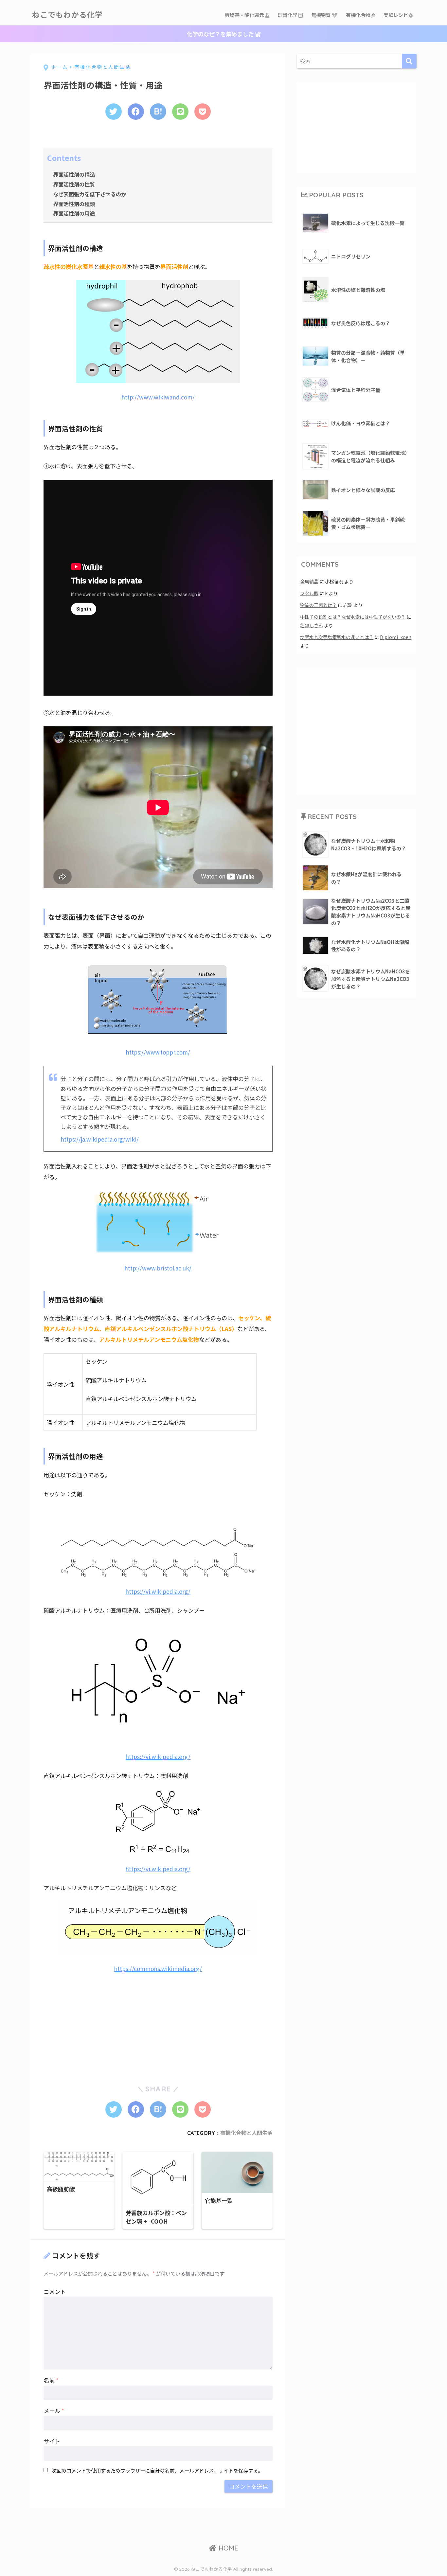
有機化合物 (359, 15)
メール (54, 2411)
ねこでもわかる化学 (67, 15)
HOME (227, 2548)
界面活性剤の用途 (74, 213)
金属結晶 (309, 581)
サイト (52, 2441)
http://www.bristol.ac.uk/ (158, 1268)
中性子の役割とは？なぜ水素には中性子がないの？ (353, 617)
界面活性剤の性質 (74, 184)
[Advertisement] (93, 2023)
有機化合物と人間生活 (246, 2133)
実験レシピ (396, 15)
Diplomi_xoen (396, 637)
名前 (51, 2380)
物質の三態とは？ (318, 605)
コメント (55, 2292)
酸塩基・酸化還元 (245, 15)
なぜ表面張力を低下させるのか (90, 194)
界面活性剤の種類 (74, 204)
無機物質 (322, 15)
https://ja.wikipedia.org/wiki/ (100, 1139)
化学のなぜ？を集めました (221, 34)
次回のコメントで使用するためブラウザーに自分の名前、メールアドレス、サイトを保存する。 (157, 2470)
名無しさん (312, 625)
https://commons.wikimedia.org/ (158, 1969)
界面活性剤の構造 (74, 174)
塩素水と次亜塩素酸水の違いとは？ (337, 637)
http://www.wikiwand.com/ (158, 397)
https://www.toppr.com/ (158, 1052)
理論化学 (288, 15)
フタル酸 (309, 593)
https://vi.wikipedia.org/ (158, 1591)
